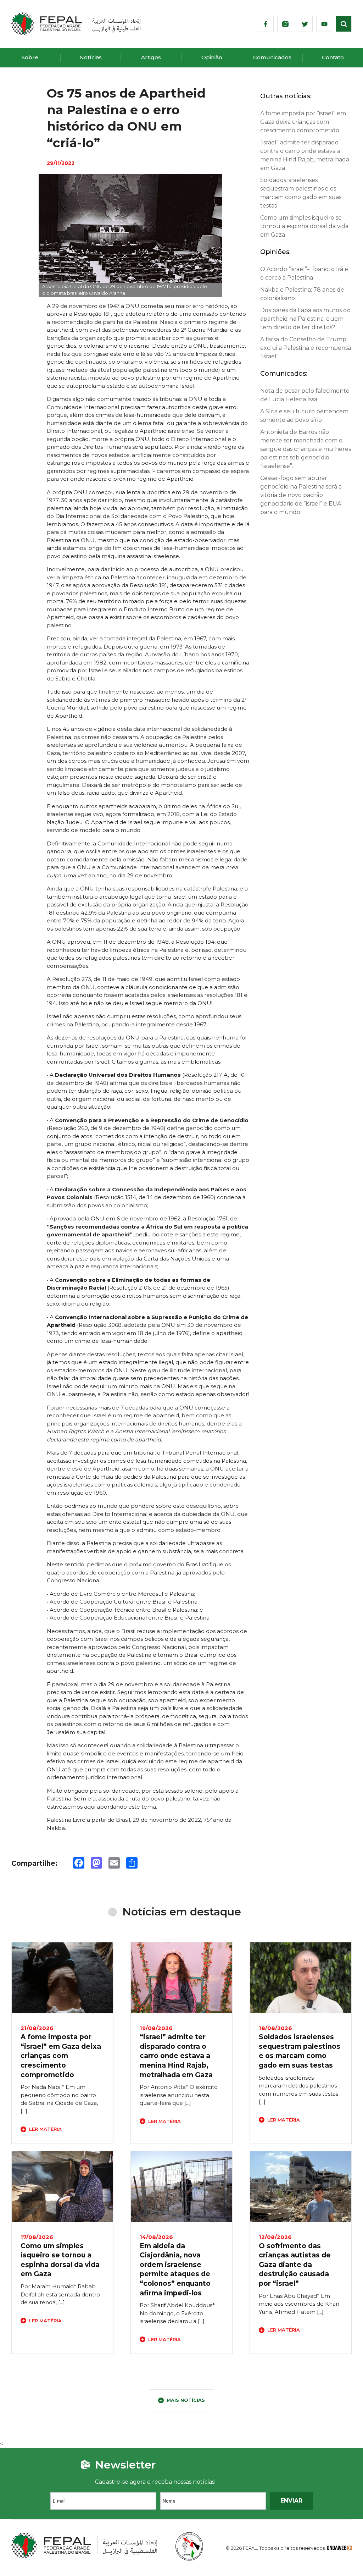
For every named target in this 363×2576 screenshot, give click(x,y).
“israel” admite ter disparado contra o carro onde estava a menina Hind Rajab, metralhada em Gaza (305, 155)
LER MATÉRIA (45, 2129)
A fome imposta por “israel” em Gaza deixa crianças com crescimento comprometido (303, 122)
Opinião (212, 57)
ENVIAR (291, 2501)
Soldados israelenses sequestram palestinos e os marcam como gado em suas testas (301, 193)
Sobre (30, 57)
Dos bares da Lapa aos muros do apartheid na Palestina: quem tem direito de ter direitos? (305, 319)
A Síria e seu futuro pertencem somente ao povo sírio (304, 416)
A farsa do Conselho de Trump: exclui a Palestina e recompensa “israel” (306, 348)
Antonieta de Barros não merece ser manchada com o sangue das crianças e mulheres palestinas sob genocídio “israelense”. (306, 449)
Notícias (91, 57)
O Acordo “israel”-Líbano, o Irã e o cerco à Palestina (304, 273)
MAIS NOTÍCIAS (186, 2400)
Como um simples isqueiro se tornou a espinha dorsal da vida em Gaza (304, 226)
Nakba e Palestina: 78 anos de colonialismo (302, 294)
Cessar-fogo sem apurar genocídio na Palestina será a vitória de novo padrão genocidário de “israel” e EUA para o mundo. (301, 495)
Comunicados (272, 57)
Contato (333, 57)
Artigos (151, 57)
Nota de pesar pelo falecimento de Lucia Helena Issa (305, 395)
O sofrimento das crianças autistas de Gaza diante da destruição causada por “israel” (295, 2265)
